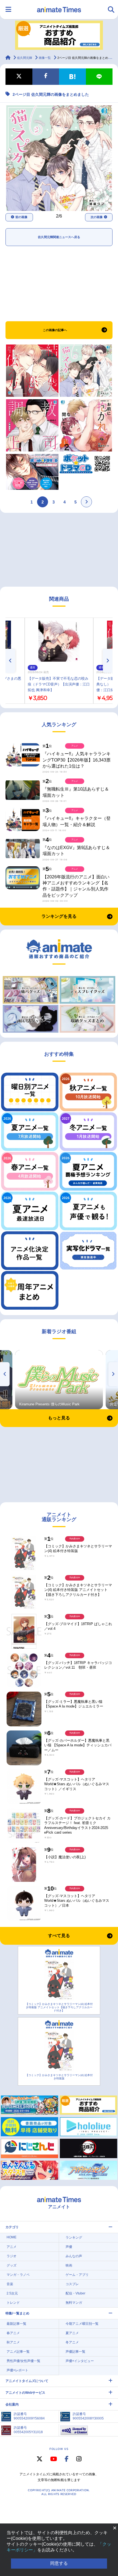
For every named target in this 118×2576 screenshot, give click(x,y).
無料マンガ (74, 2303)
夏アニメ (72, 2333)
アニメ (12, 2247)
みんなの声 (74, 2256)
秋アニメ (13, 2342)
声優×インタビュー (80, 2361)
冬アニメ (72, 2342)
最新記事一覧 (16, 2324)
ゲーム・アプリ (77, 2275)
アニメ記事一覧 (18, 2352)
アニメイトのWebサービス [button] (25, 2393)
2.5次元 (12, 2293)
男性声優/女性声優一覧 (23, 2361)
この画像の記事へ (55, 330)
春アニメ (13, 2333)
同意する (59, 2563)
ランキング (74, 2238)
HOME (12, 2237)
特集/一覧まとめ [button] (17, 2313)
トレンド (13, 2303)
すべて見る (59, 1936)
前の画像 (21, 217)
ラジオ (12, 2256)
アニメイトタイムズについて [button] (27, 2381)
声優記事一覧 (75, 2352)
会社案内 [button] (12, 2404)
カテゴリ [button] (12, 2227)
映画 (69, 2265)
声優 (69, 2247)
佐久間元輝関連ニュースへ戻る (59, 237)
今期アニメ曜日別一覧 (82, 2324)
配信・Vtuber (75, 2293)
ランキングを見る (59, 916)
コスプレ (72, 2284)
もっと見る (59, 1418)
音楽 (10, 2284)
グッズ (12, 2265)
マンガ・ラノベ (18, 2275)
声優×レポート (17, 2370)
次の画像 (97, 217)
